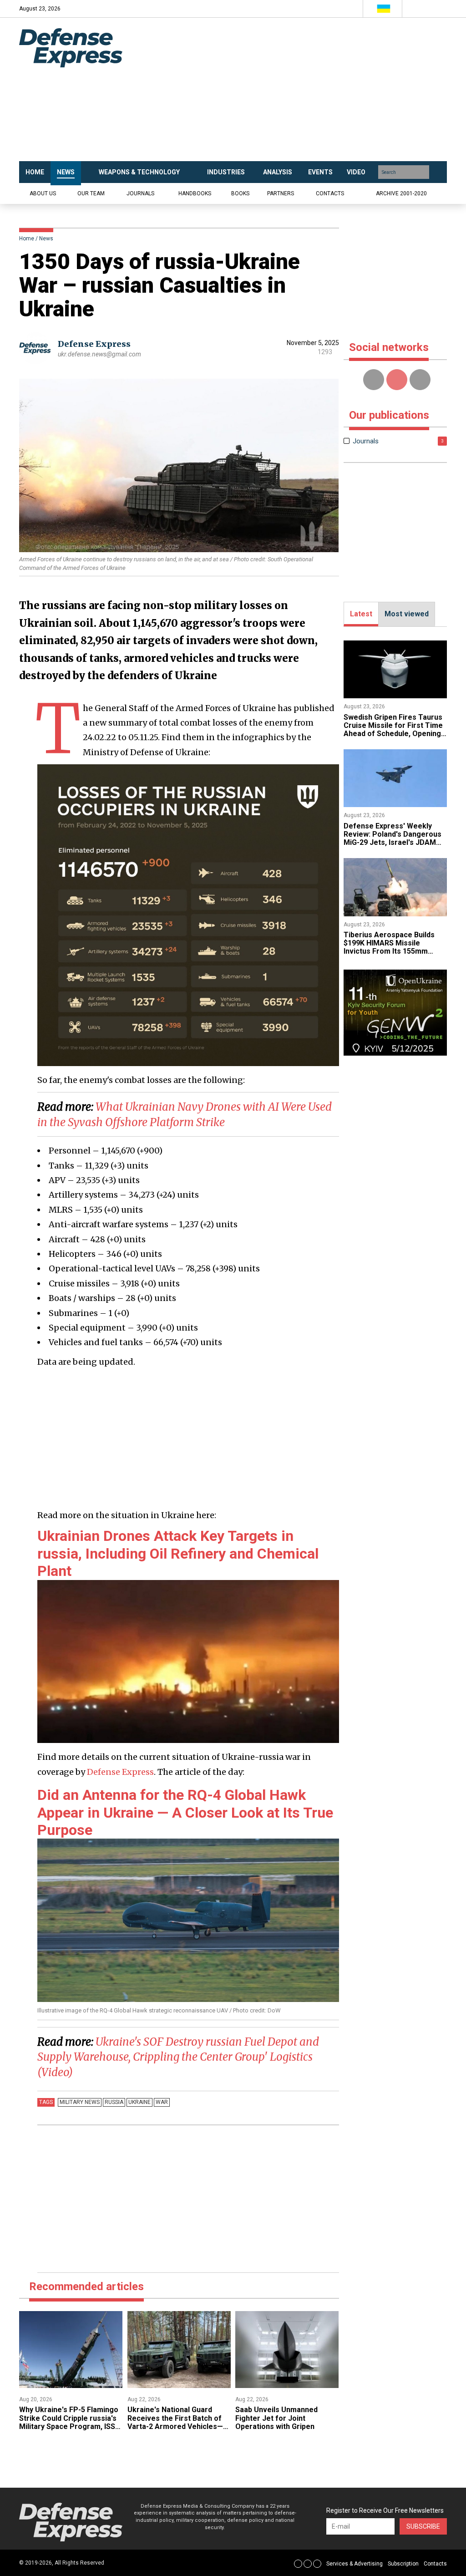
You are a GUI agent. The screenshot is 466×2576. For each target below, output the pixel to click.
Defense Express (94, 344)
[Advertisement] (297, 90)
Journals (140, 193)
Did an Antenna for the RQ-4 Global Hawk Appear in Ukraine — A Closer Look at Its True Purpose (185, 1812)
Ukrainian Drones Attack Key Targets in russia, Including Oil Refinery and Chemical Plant (178, 1553)
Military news (80, 2102)
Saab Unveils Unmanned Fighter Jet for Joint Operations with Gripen (276, 2418)
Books (240, 193)
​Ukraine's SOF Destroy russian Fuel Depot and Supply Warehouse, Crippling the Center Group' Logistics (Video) (178, 2057)
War (162, 2102)
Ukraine (139, 2102)
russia (114, 2102)
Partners (281, 193)
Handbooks (195, 193)
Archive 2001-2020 (401, 193)
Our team (91, 193)
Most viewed (407, 614)
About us (43, 193)
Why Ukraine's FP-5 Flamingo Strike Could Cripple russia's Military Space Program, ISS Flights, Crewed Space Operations (69, 2426)
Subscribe (423, 2526)
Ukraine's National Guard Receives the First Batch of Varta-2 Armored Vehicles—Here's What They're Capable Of (177, 2426)
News (46, 239)
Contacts (330, 193)
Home (27, 239)
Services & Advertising (355, 2564)
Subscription (403, 2564)
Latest (361, 614)
